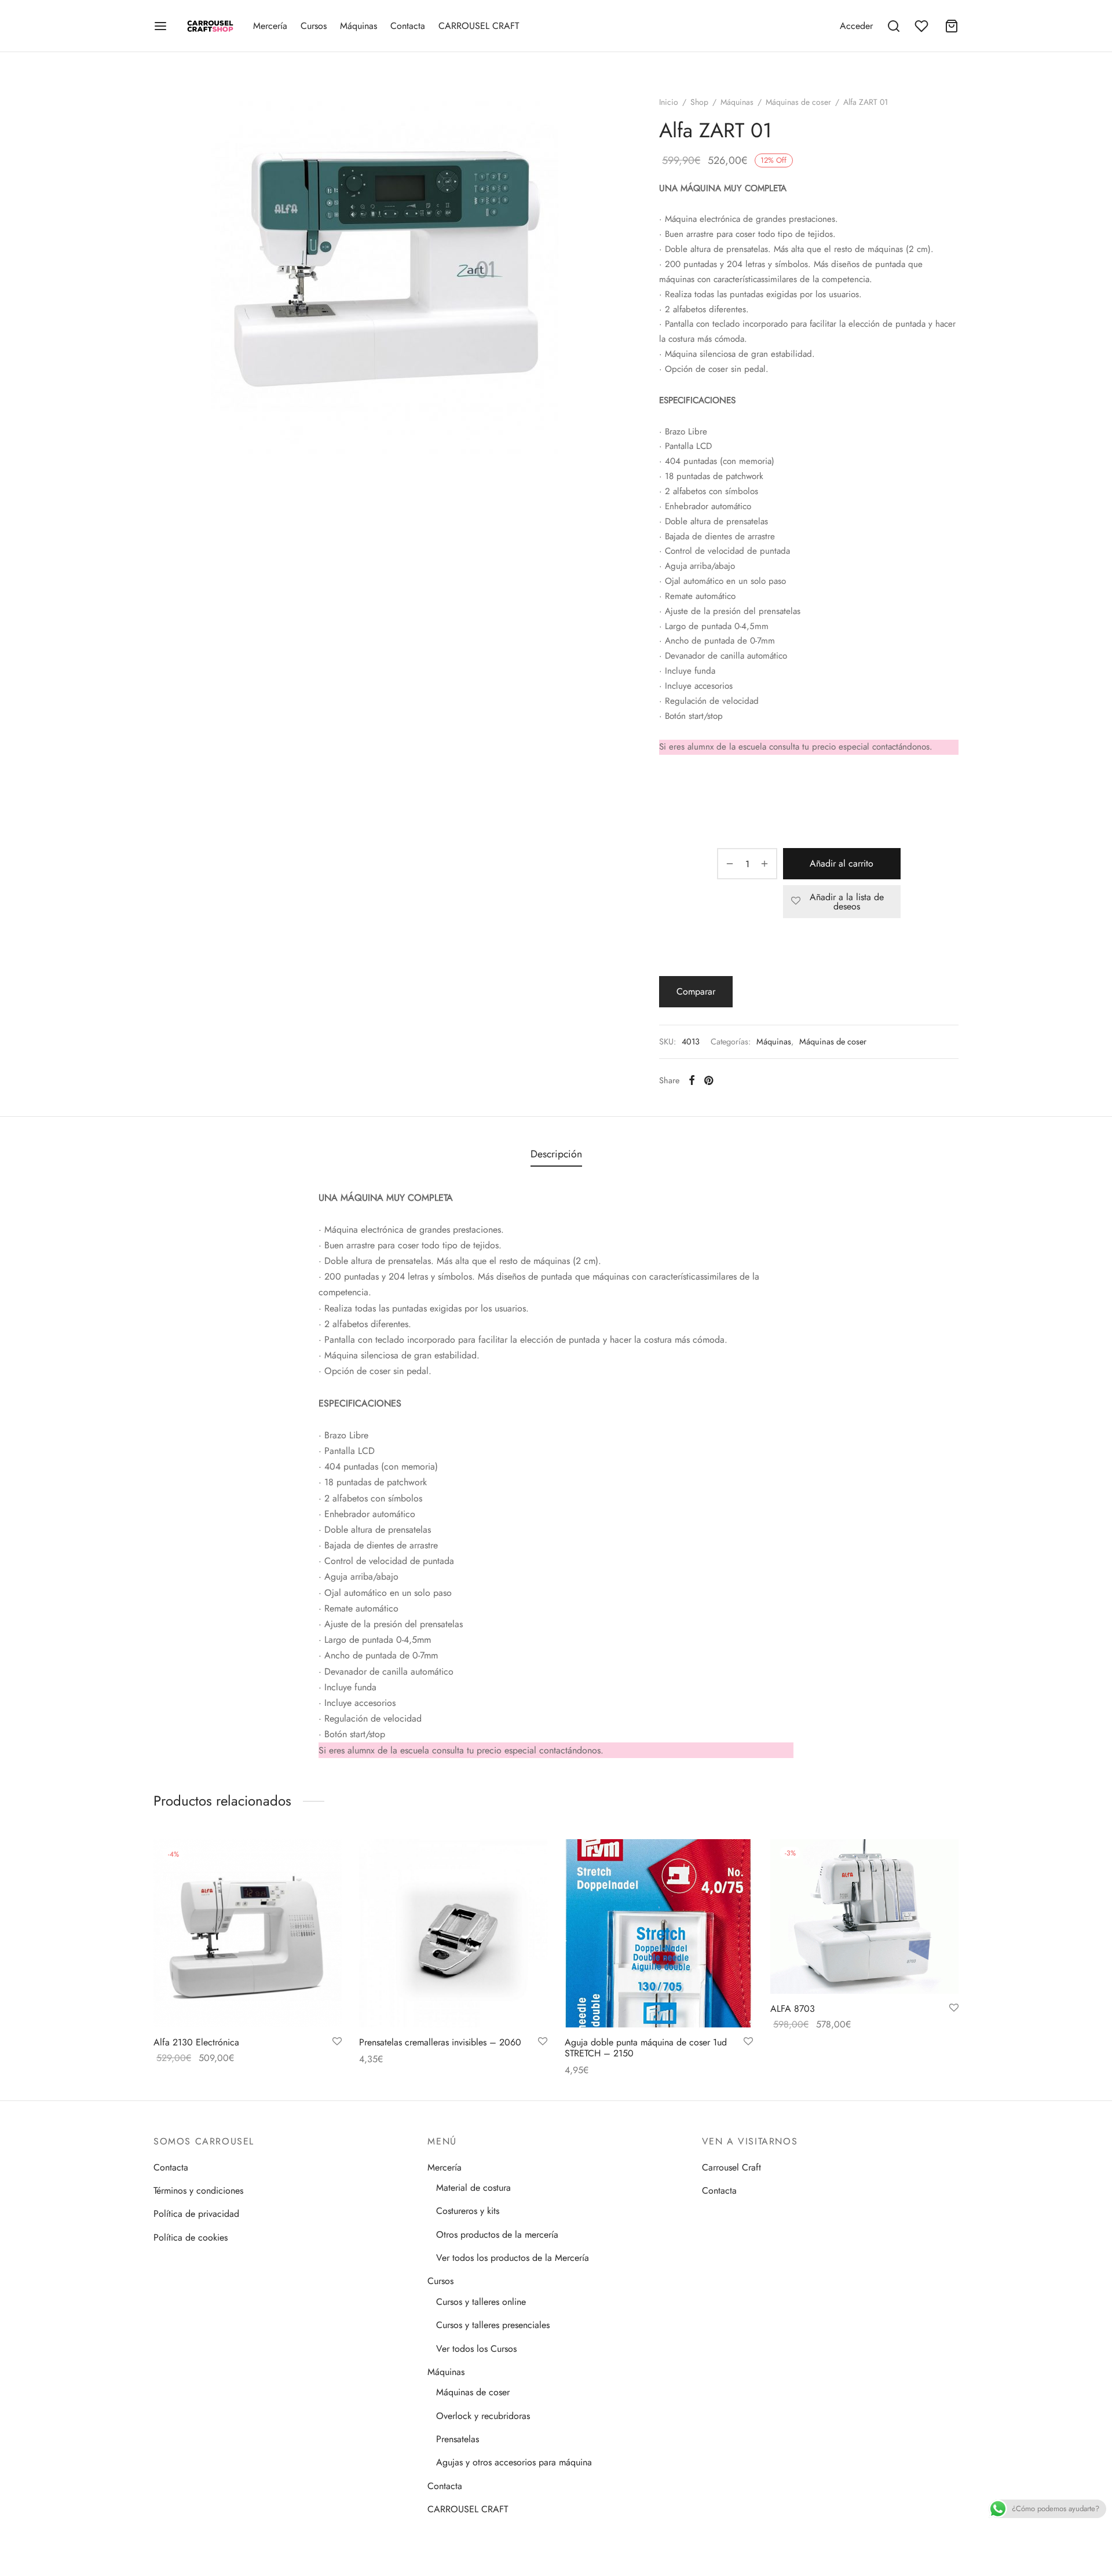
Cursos (314, 26)
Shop (699, 102)
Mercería (270, 26)
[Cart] (952, 26)
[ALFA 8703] (864, 1917)
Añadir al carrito (842, 863)
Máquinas (359, 26)
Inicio (669, 102)
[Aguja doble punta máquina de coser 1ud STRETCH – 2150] (659, 1933)
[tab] (556, 1154)
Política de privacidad (196, 2214)
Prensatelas (458, 2439)
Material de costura (473, 2188)
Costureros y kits (468, 2211)
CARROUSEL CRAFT (479, 26)
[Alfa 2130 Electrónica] (248, 1933)
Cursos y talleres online (481, 2302)
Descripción (556, 1154)
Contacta (408, 26)
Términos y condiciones (198, 2190)
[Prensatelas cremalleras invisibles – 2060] (453, 1933)
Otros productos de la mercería (497, 2235)
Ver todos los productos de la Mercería (513, 2258)
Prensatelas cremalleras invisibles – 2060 (440, 2042)
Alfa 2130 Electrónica (196, 2042)
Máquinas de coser (798, 102)
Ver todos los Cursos (476, 2349)
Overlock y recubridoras (483, 2416)
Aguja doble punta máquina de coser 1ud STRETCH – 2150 (646, 2048)
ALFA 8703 (793, 2009)
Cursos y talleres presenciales (493, 2325)
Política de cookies (191, 2237)
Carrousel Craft (731, 2167)
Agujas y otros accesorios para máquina (514, 2462)
